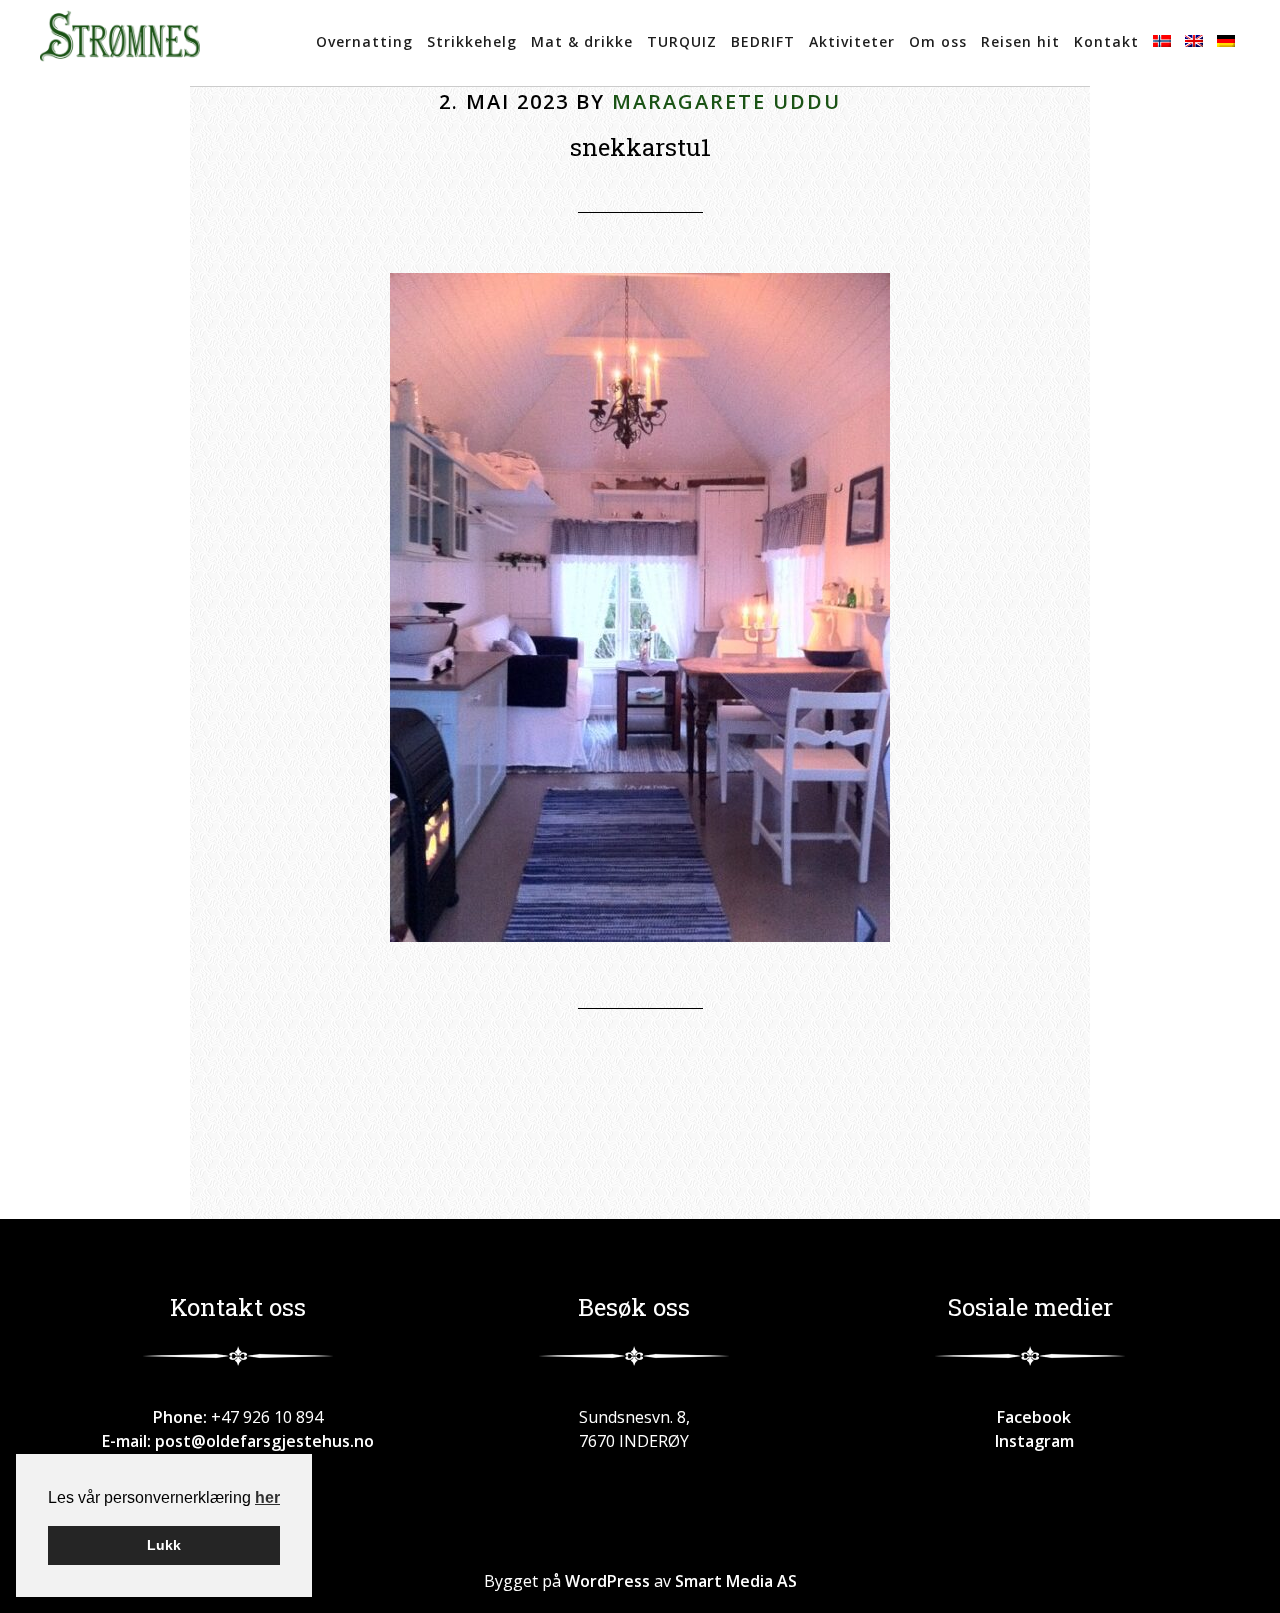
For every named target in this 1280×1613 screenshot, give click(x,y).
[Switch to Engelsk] (1194, 43)
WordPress (607, 1581)
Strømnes (120, 43)
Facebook (1030, 1417)
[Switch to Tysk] (1226, 43)
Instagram (1030, 1441)
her (267, 1497)
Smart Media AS (736, 1581)
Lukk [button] (164, 1545)
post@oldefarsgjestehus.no (264, 1441)
